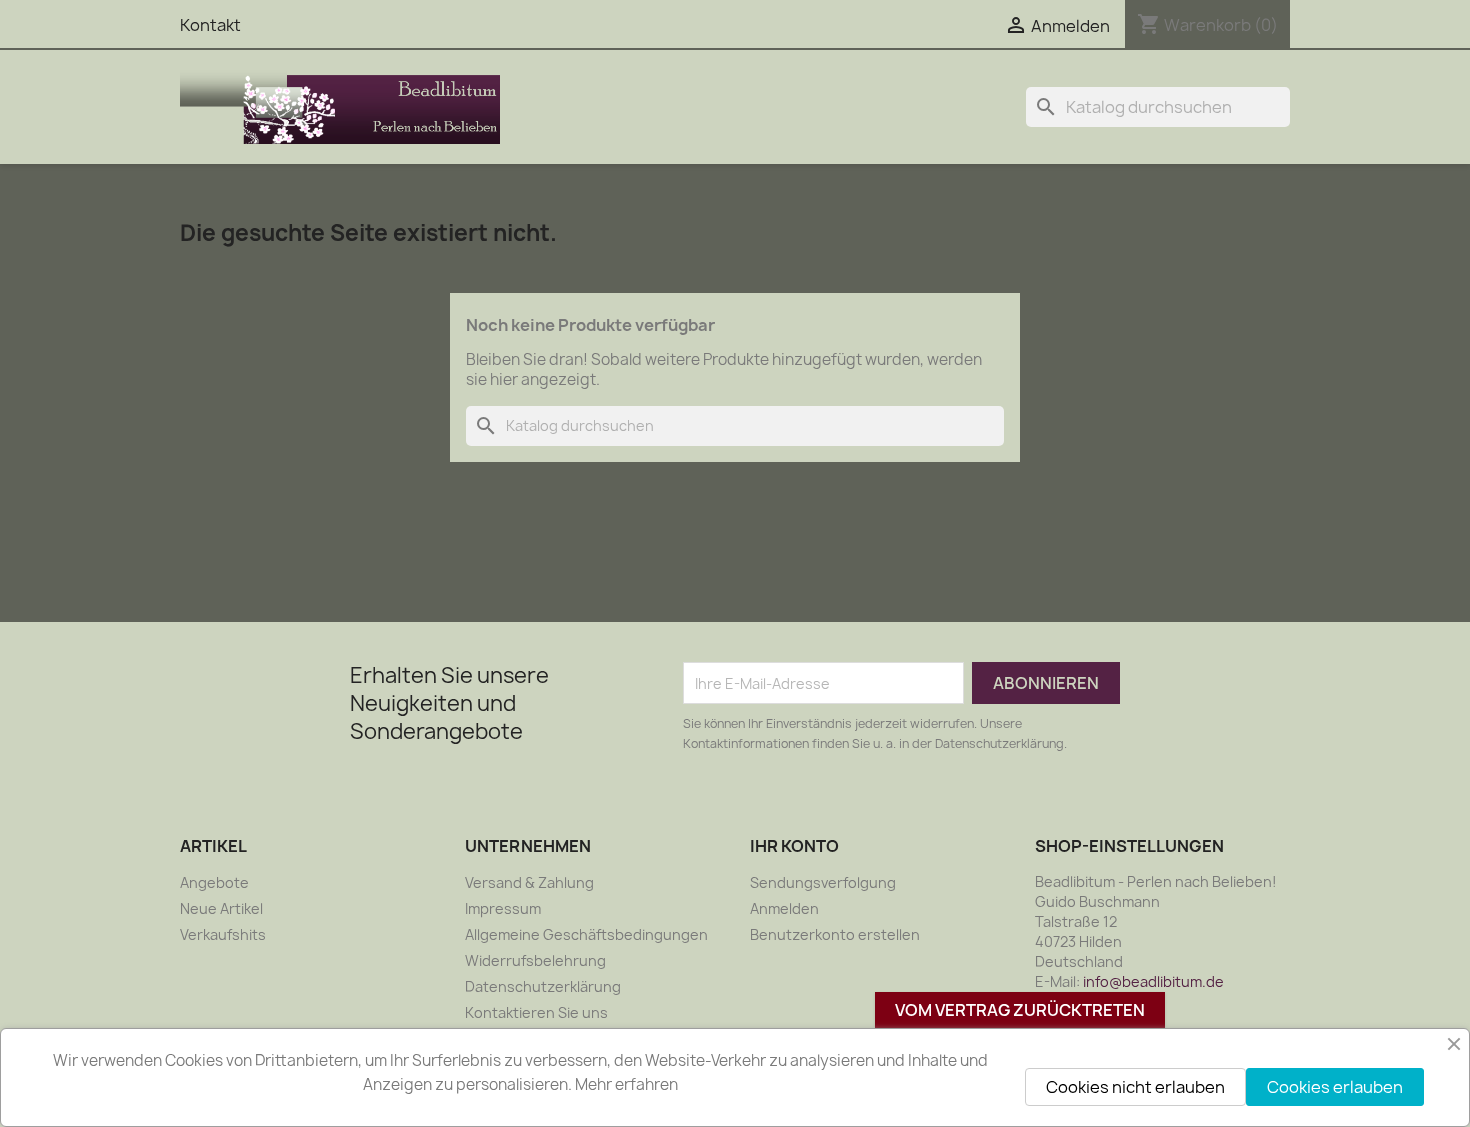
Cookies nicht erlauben (1135, 1087)
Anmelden (784, 908)
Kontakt (210, 25)
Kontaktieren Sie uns (536, 1012)
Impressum (503, 908)
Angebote (214, 882)
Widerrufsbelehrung (535, 960)
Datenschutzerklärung (543, 986)
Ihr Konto (794, 846)
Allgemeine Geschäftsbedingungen (586, 934)
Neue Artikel (221, 908)
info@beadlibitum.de (1153, 981)
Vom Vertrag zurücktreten (1020, 1010)
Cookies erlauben (1335, 1087)
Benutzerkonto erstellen (835, 934)
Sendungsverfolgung (823, 882)
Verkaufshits (223, 934)
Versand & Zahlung (529, 882)
